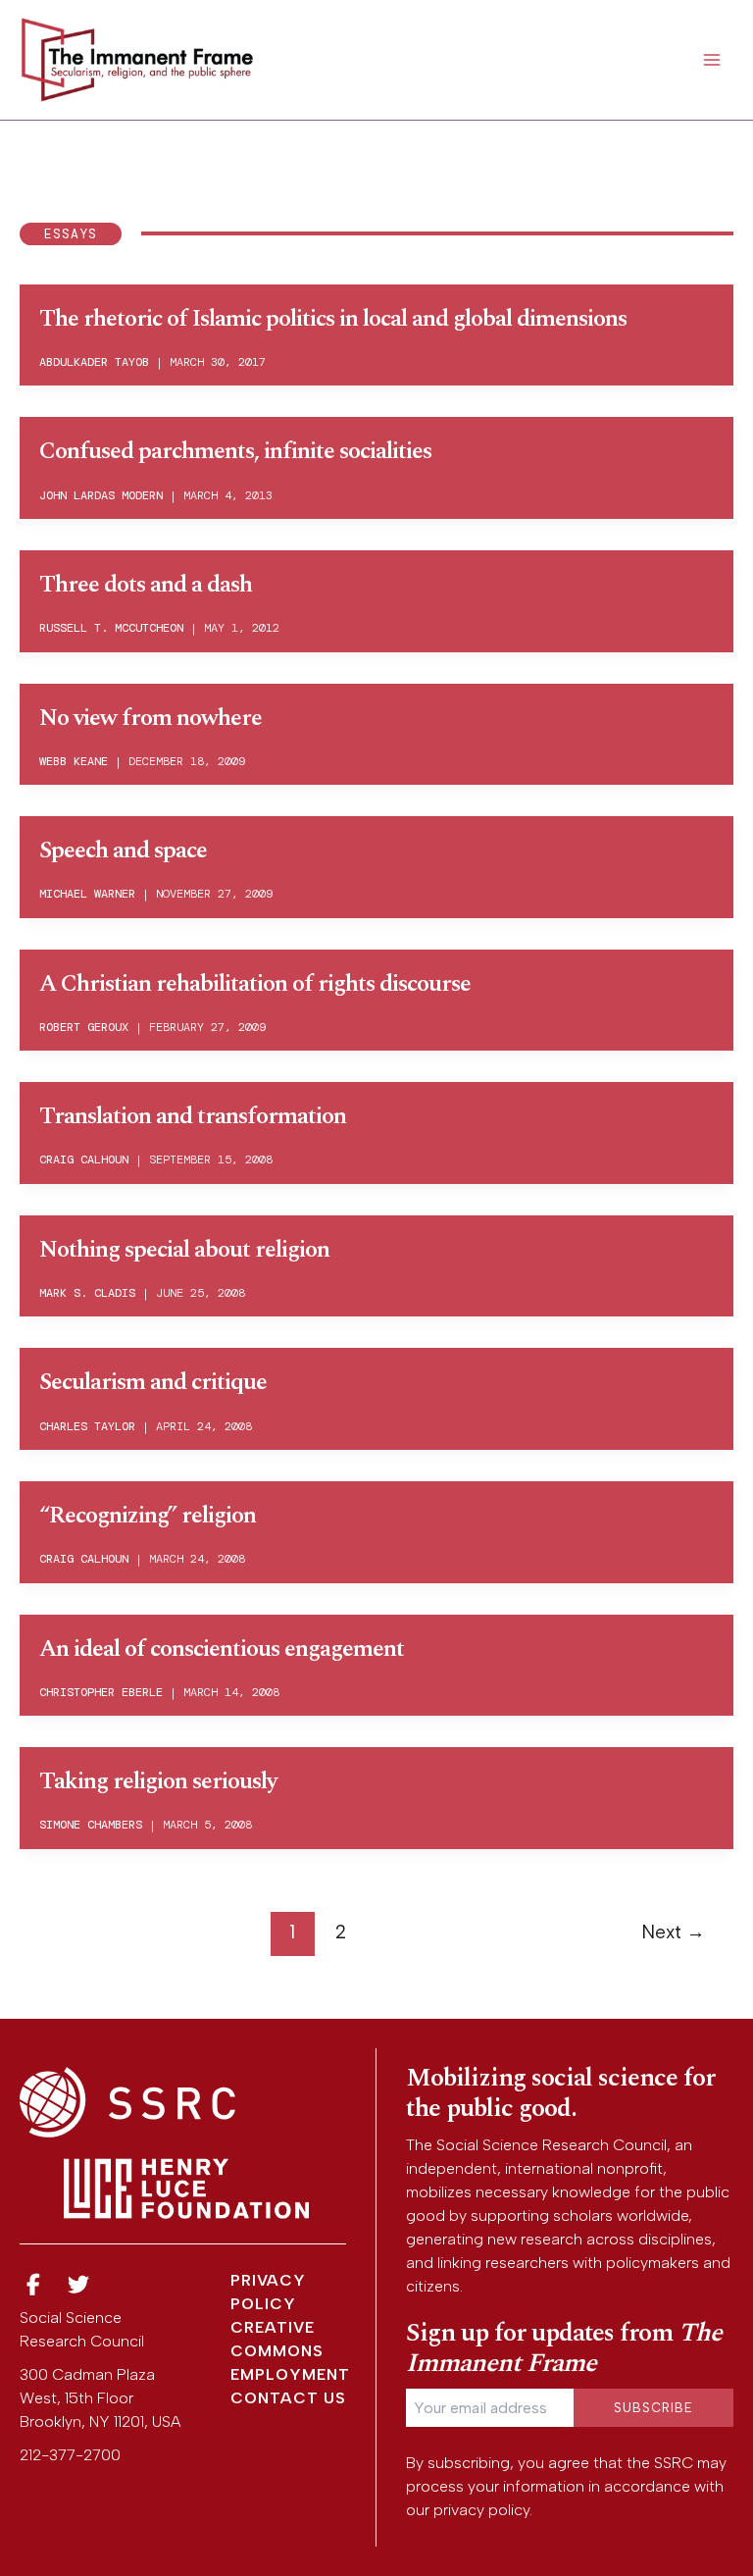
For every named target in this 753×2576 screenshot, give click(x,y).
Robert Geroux (84, 1027)
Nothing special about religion (184, 1250)
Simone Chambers (91, 1825)
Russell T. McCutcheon (111, 628)
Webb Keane (74, 761)
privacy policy (481, 2510)
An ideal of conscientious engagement (222, 1649)
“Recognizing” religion (148, 1516)
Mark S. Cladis (87, 1293)
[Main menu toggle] (712, 60)
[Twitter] (79, 2285)
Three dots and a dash (146, 585)
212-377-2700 (70, 2455)
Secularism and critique (153, 1382)
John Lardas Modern (101, 495)
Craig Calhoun (84, 1159)
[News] (33, 2285)
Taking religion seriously (158, 1781)
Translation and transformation (193, 1116)
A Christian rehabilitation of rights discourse (255, 984)
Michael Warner (87, 894)
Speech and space (123, 850)
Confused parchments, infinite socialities (235, 451)
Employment (290, 2374)
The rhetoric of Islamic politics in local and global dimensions (333, 319)
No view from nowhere (151, 718)
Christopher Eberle (101, 1692)
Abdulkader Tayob (94, 362)
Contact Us (288, 2398)
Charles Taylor (87, 1426)
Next (673, 1932)
